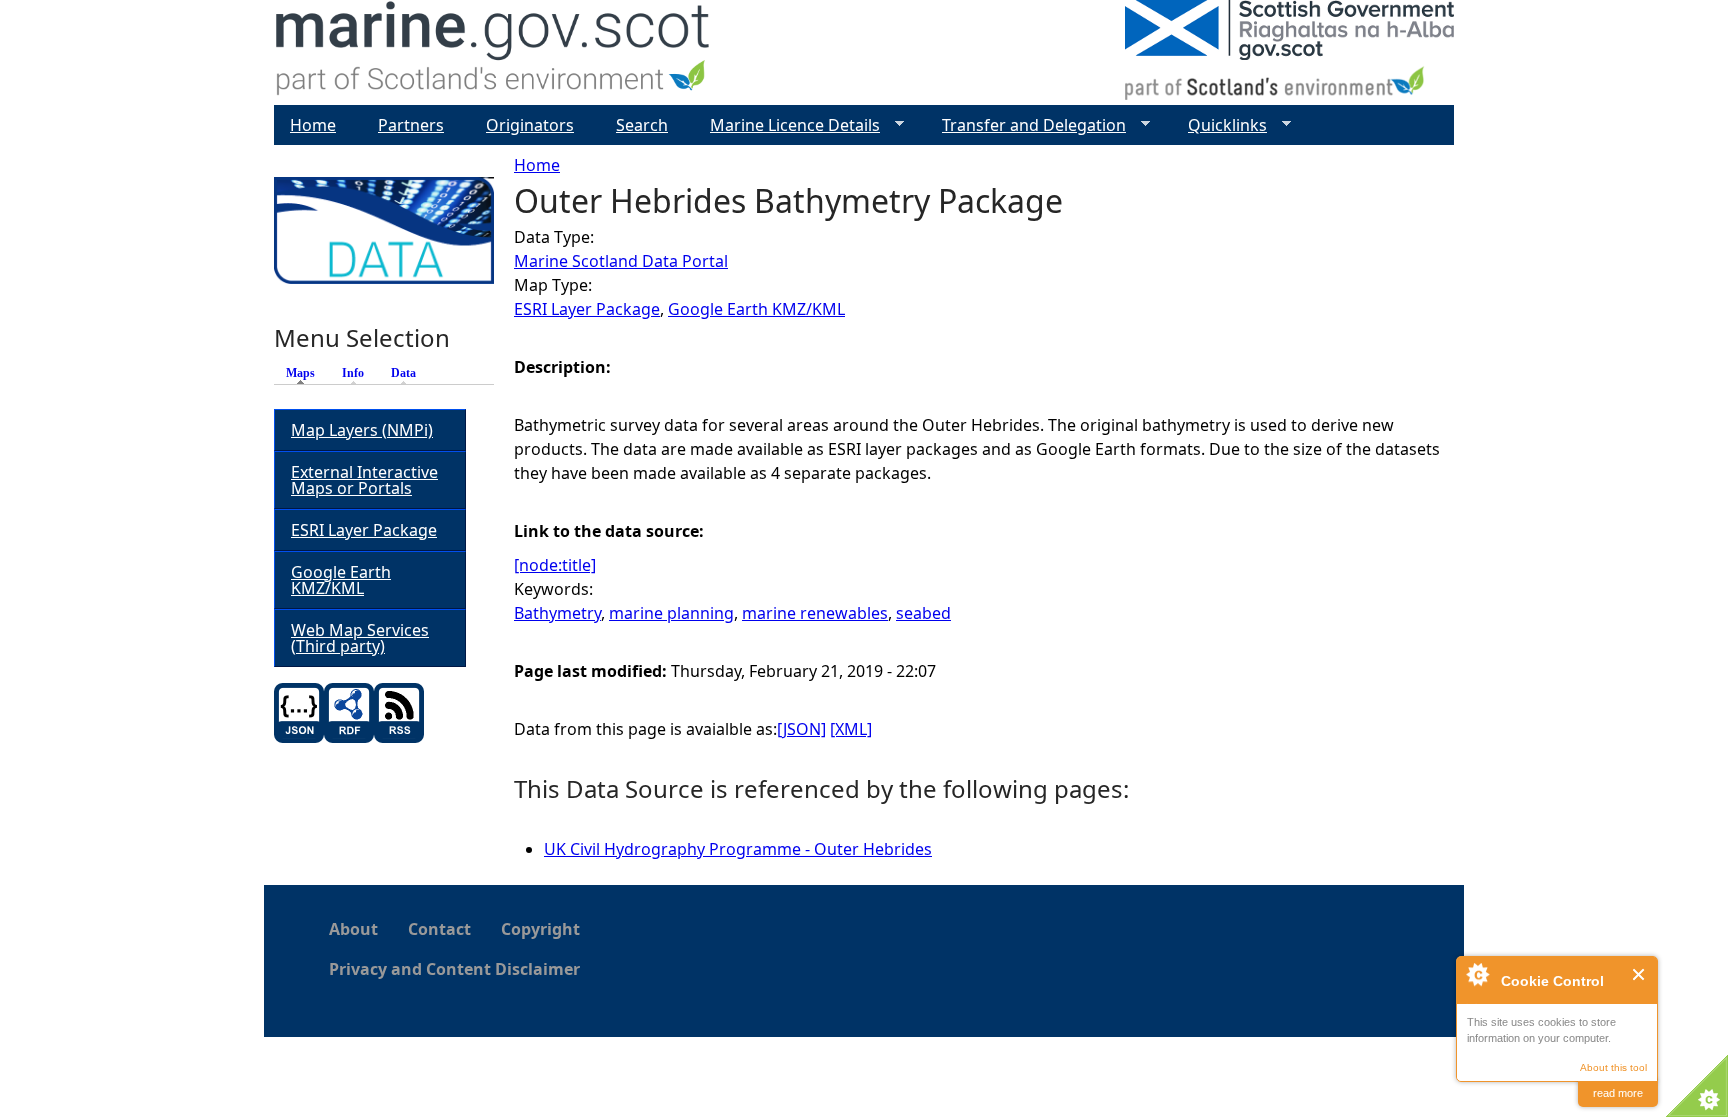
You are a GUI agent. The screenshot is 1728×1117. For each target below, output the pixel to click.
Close (1639, 974)
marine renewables (815, 613)
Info (353, 373)
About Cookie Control (1477, 974)
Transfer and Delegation (1026, 125)
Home (537, 165)
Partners (411, 125)
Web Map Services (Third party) (360, 638)
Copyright (540, 929)
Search (642, 125)
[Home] (493, 52)
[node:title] (555, 565)
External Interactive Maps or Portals (364, 480)
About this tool (1613, 1067)
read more (1618, 1093)
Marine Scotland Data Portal (621, 261)
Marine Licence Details (787, 125)
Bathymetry (557, 613)
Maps (305, 373)
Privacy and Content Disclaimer (454, 969)
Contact (439, 929)
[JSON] (801, 729)
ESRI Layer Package (587, 309)
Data (403, 373)
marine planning (671, 613)
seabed (923, 613)
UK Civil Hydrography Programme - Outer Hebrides (738, 849)
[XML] (851, 729)
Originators (530, 125)
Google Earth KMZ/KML (756, 309)
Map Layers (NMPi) (362, 430)
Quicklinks (1219, 125)
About (353, 929)
